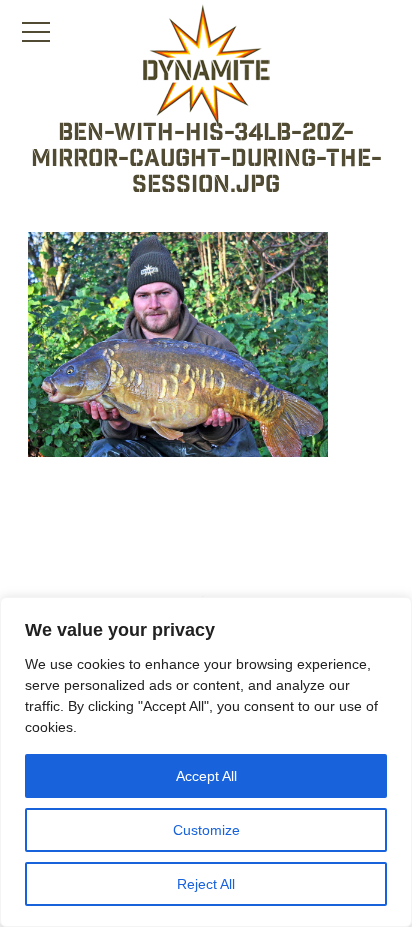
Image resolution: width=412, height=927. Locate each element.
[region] (206, 762)
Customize (206, 830)
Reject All (206, 884)
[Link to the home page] (206, 66)
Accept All (206, 776)
